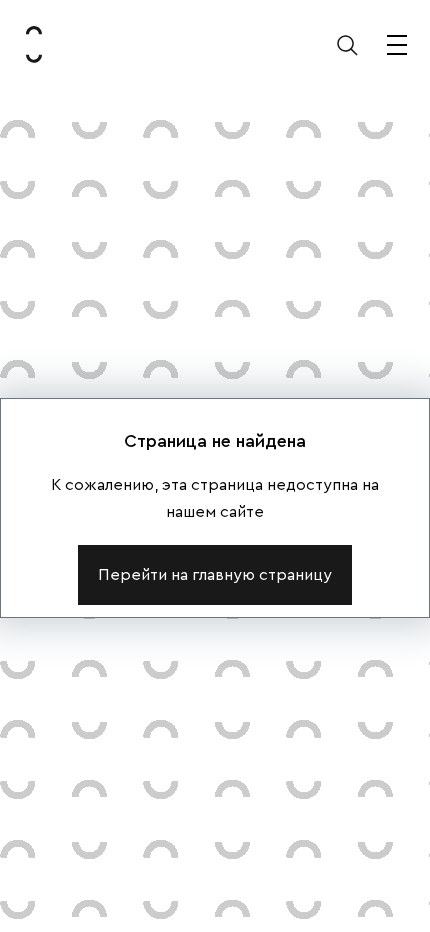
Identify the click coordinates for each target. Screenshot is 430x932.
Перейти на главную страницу (215, 575)
